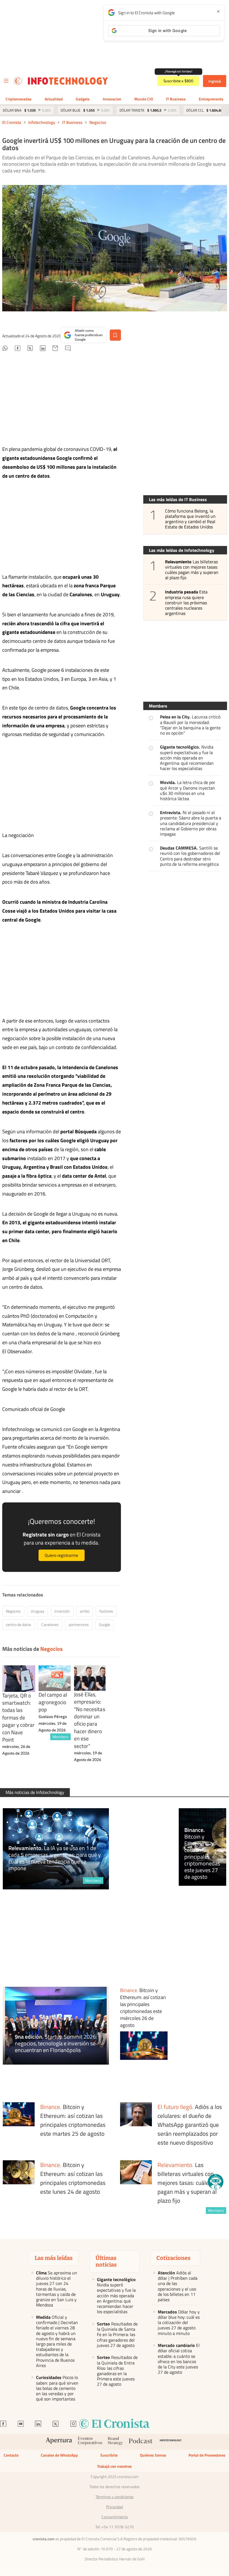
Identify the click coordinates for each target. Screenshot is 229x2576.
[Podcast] (141, 2442)
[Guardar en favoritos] (115, 335)
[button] (216, 2182)
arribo (85, 1611)
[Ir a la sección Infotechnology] (68, 81)
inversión (62, 1611)
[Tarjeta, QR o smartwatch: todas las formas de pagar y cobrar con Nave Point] (19, 1679)
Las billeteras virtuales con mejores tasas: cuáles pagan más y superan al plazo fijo (192, 570)
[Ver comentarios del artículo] (68, 349)
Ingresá (215, 81)
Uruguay (38, 1611)
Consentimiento (115, 2517)
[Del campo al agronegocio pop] (55, 1678)
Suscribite (109, 2455)
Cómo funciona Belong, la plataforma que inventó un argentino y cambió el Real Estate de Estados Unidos (190, 519)
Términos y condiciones (115, 2497)
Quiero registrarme (61, 1555)
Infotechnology (42, 122)
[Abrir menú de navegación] (6, 81)
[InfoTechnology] (171, 2442)
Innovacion (112, 99)
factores (106, 1611)
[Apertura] (59, 2442)
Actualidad (54, 99)
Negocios (98, 122)
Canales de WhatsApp (59, 2455)
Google (104, 1624)
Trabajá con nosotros (115, 2466)
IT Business (176, 99)
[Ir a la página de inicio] (18, 81)
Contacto (11, 2455)
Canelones (50, 1624)
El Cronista (12, 122)
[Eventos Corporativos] (90, 2442)
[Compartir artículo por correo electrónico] (55, 349)
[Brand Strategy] (115, 2442)
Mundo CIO (144, 99)
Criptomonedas (19, 99)
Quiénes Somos (153, 2455)
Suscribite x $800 (178, 81)
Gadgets (83, 99)
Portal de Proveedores (207, 2455)
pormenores (79, 1624)
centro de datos (19, 1624)
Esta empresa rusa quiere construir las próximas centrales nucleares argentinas (186, 603)
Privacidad (115, 2507)
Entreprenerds (211, 99)
